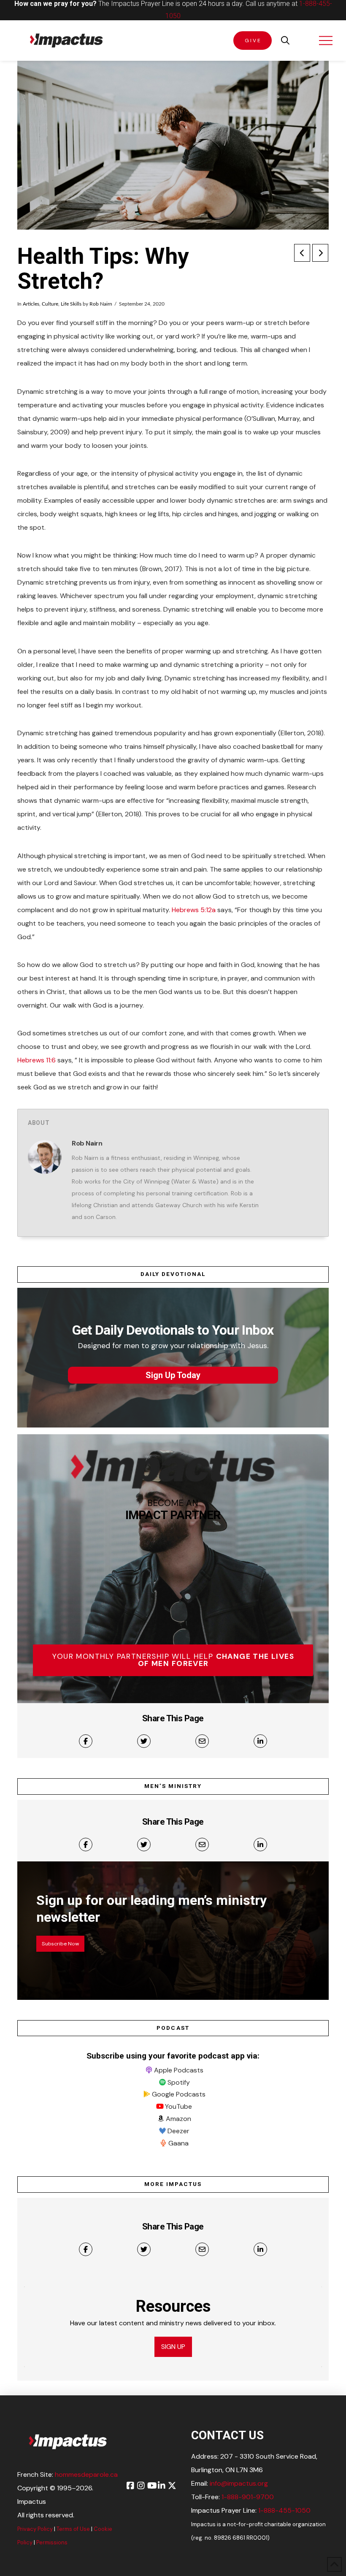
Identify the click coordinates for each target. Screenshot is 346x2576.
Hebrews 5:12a (194, 910)
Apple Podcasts (179, 2070)
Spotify (179, 2082)
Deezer (178, 2131)
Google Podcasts (179, 2094)
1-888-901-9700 (248, 2497)
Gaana (178, 2143)
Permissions (52, 2542)
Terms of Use (73, 2529)
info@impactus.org (239, 2483)
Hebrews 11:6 (36, 1060)
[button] (285, 41)
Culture (50, 304)
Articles (31, 304)
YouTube (178, 2106)
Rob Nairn (101, 304)
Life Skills (71, 304)
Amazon (178, 2119)
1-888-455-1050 (284, 2510)
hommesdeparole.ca (86, 2474)
